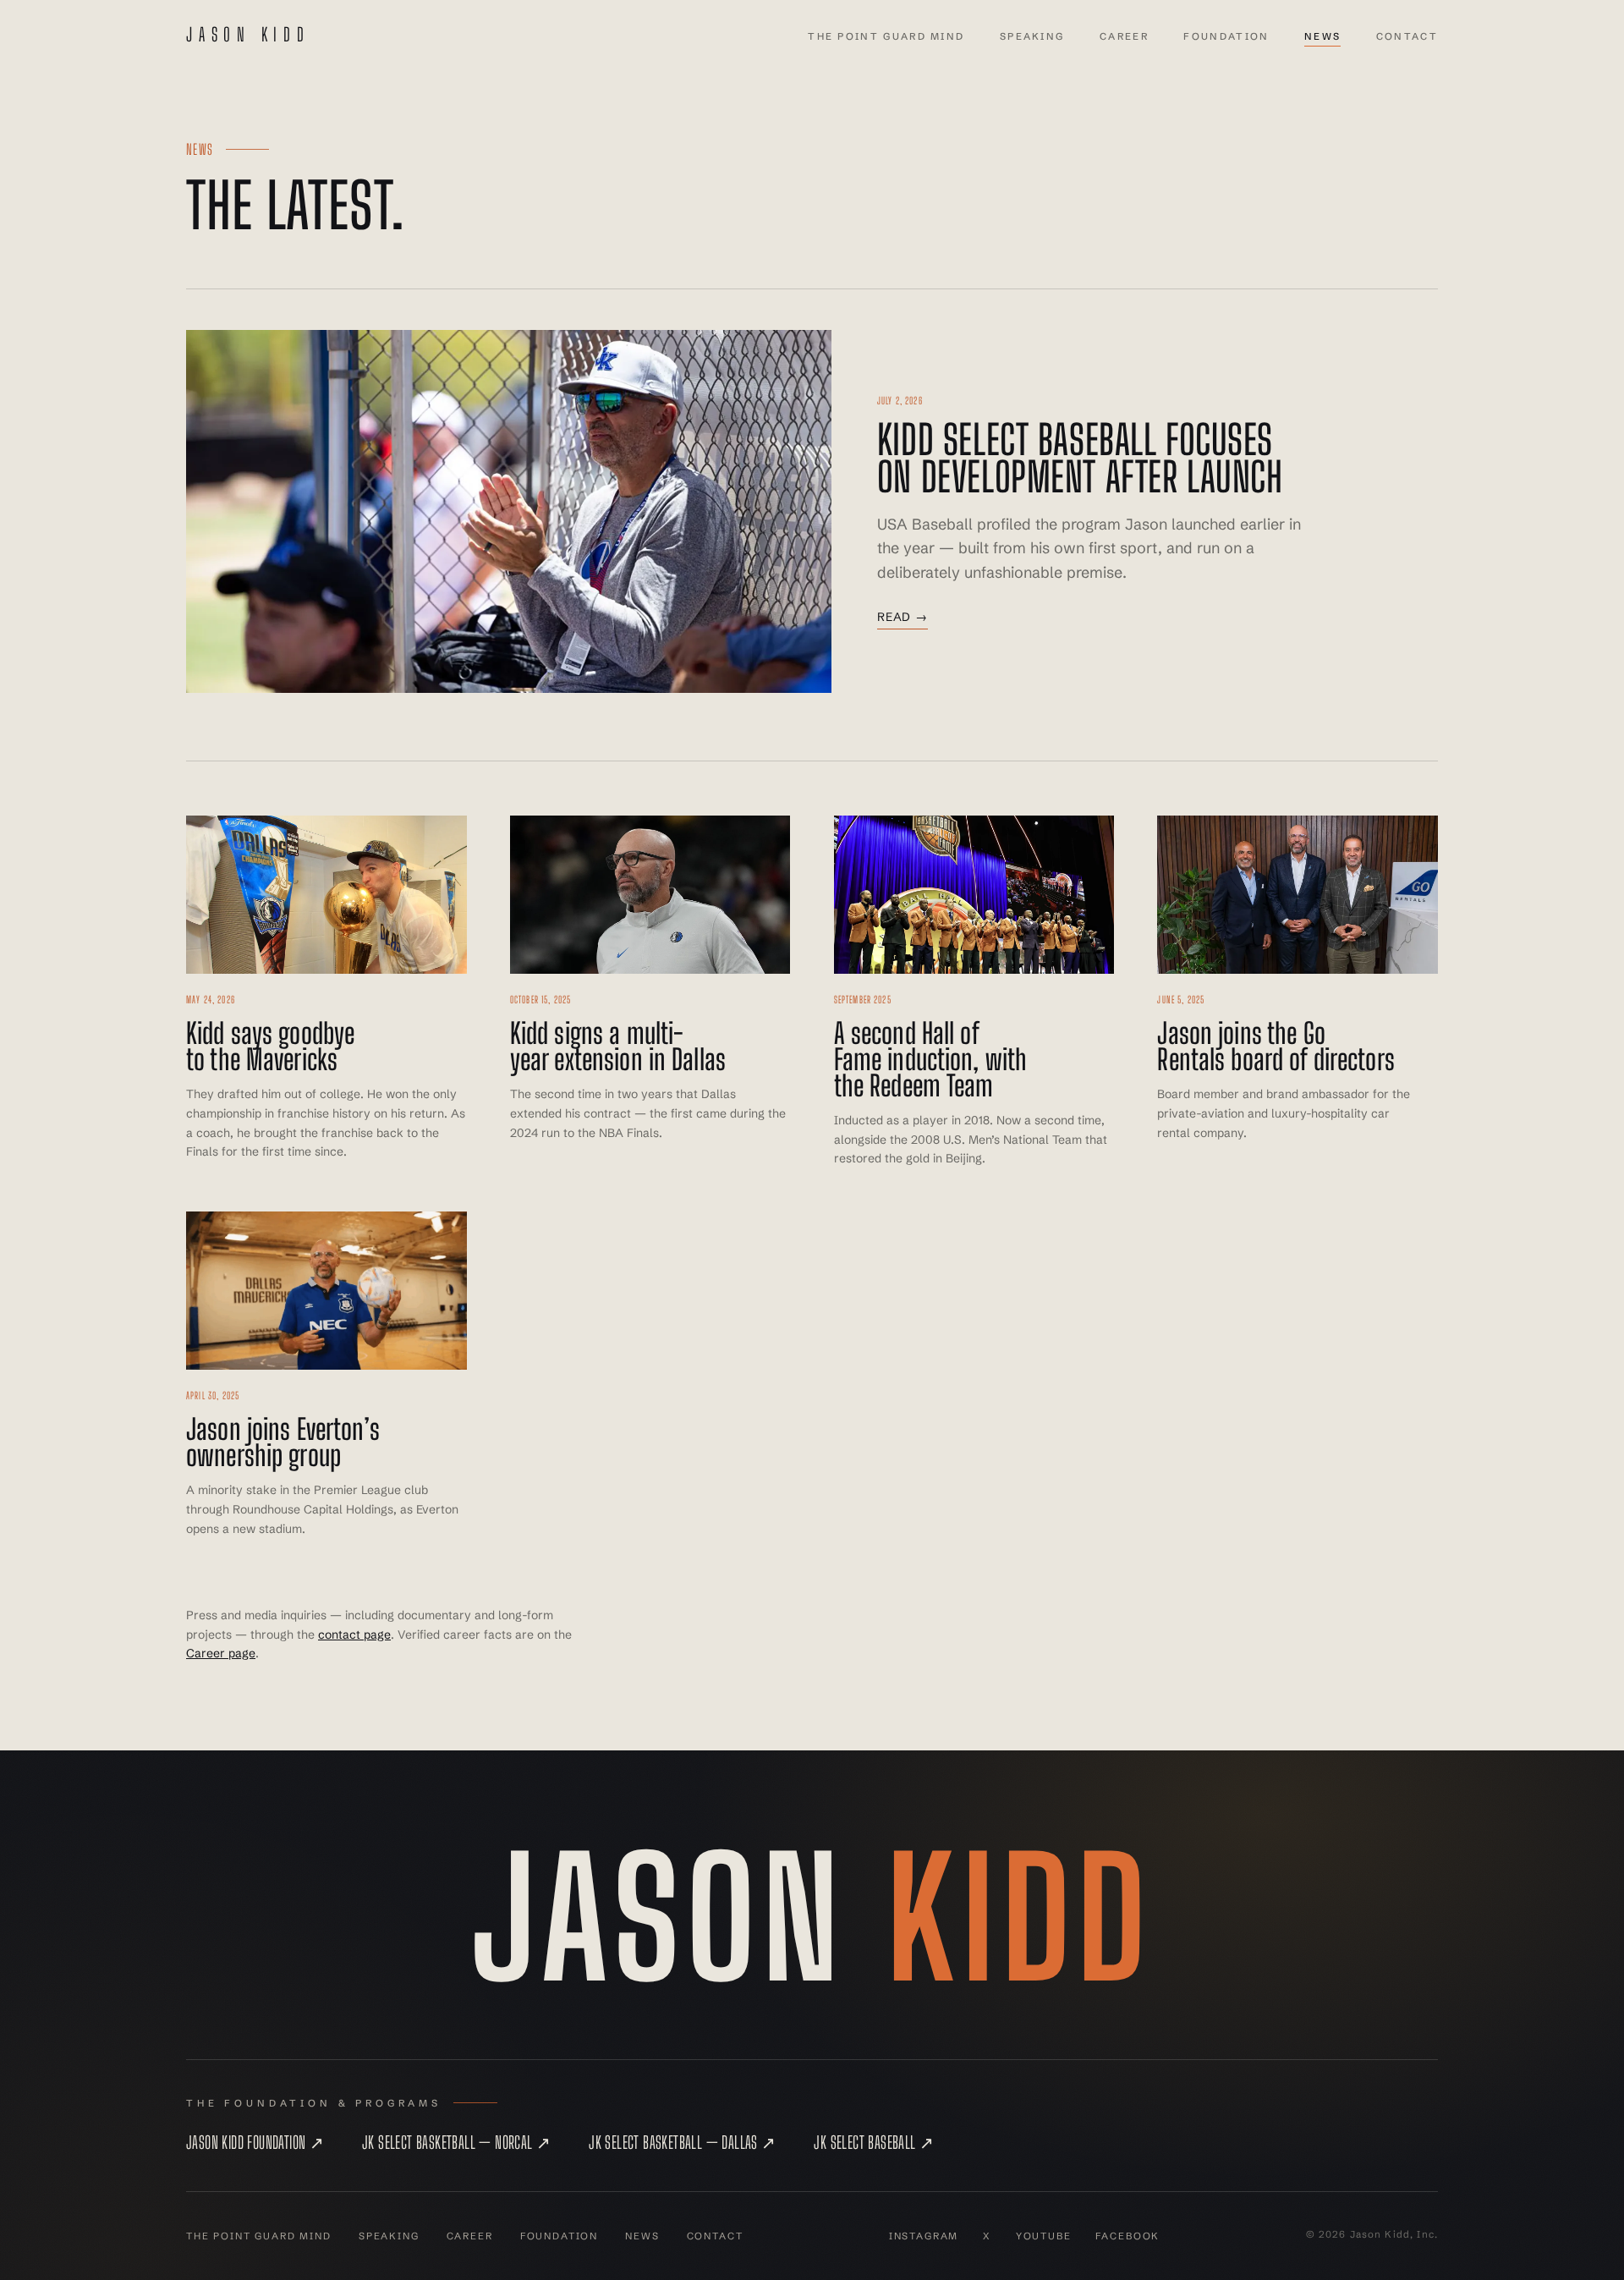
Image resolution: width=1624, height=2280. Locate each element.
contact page (354, 1634)
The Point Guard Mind (886, 36)
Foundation (1226, 36)
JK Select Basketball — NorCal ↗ (456, 2142)
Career (1124, 36)
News (1322, 36)
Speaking (1032, 36)
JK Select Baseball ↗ (874, 2142)
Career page (221, 1653)
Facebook (1127, 2236)
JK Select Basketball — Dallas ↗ (682, 2142)
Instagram (924, 2236)
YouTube (1044, 2236)
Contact (1407, 36)
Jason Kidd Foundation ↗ (255, 2142)
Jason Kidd (248, 35)
